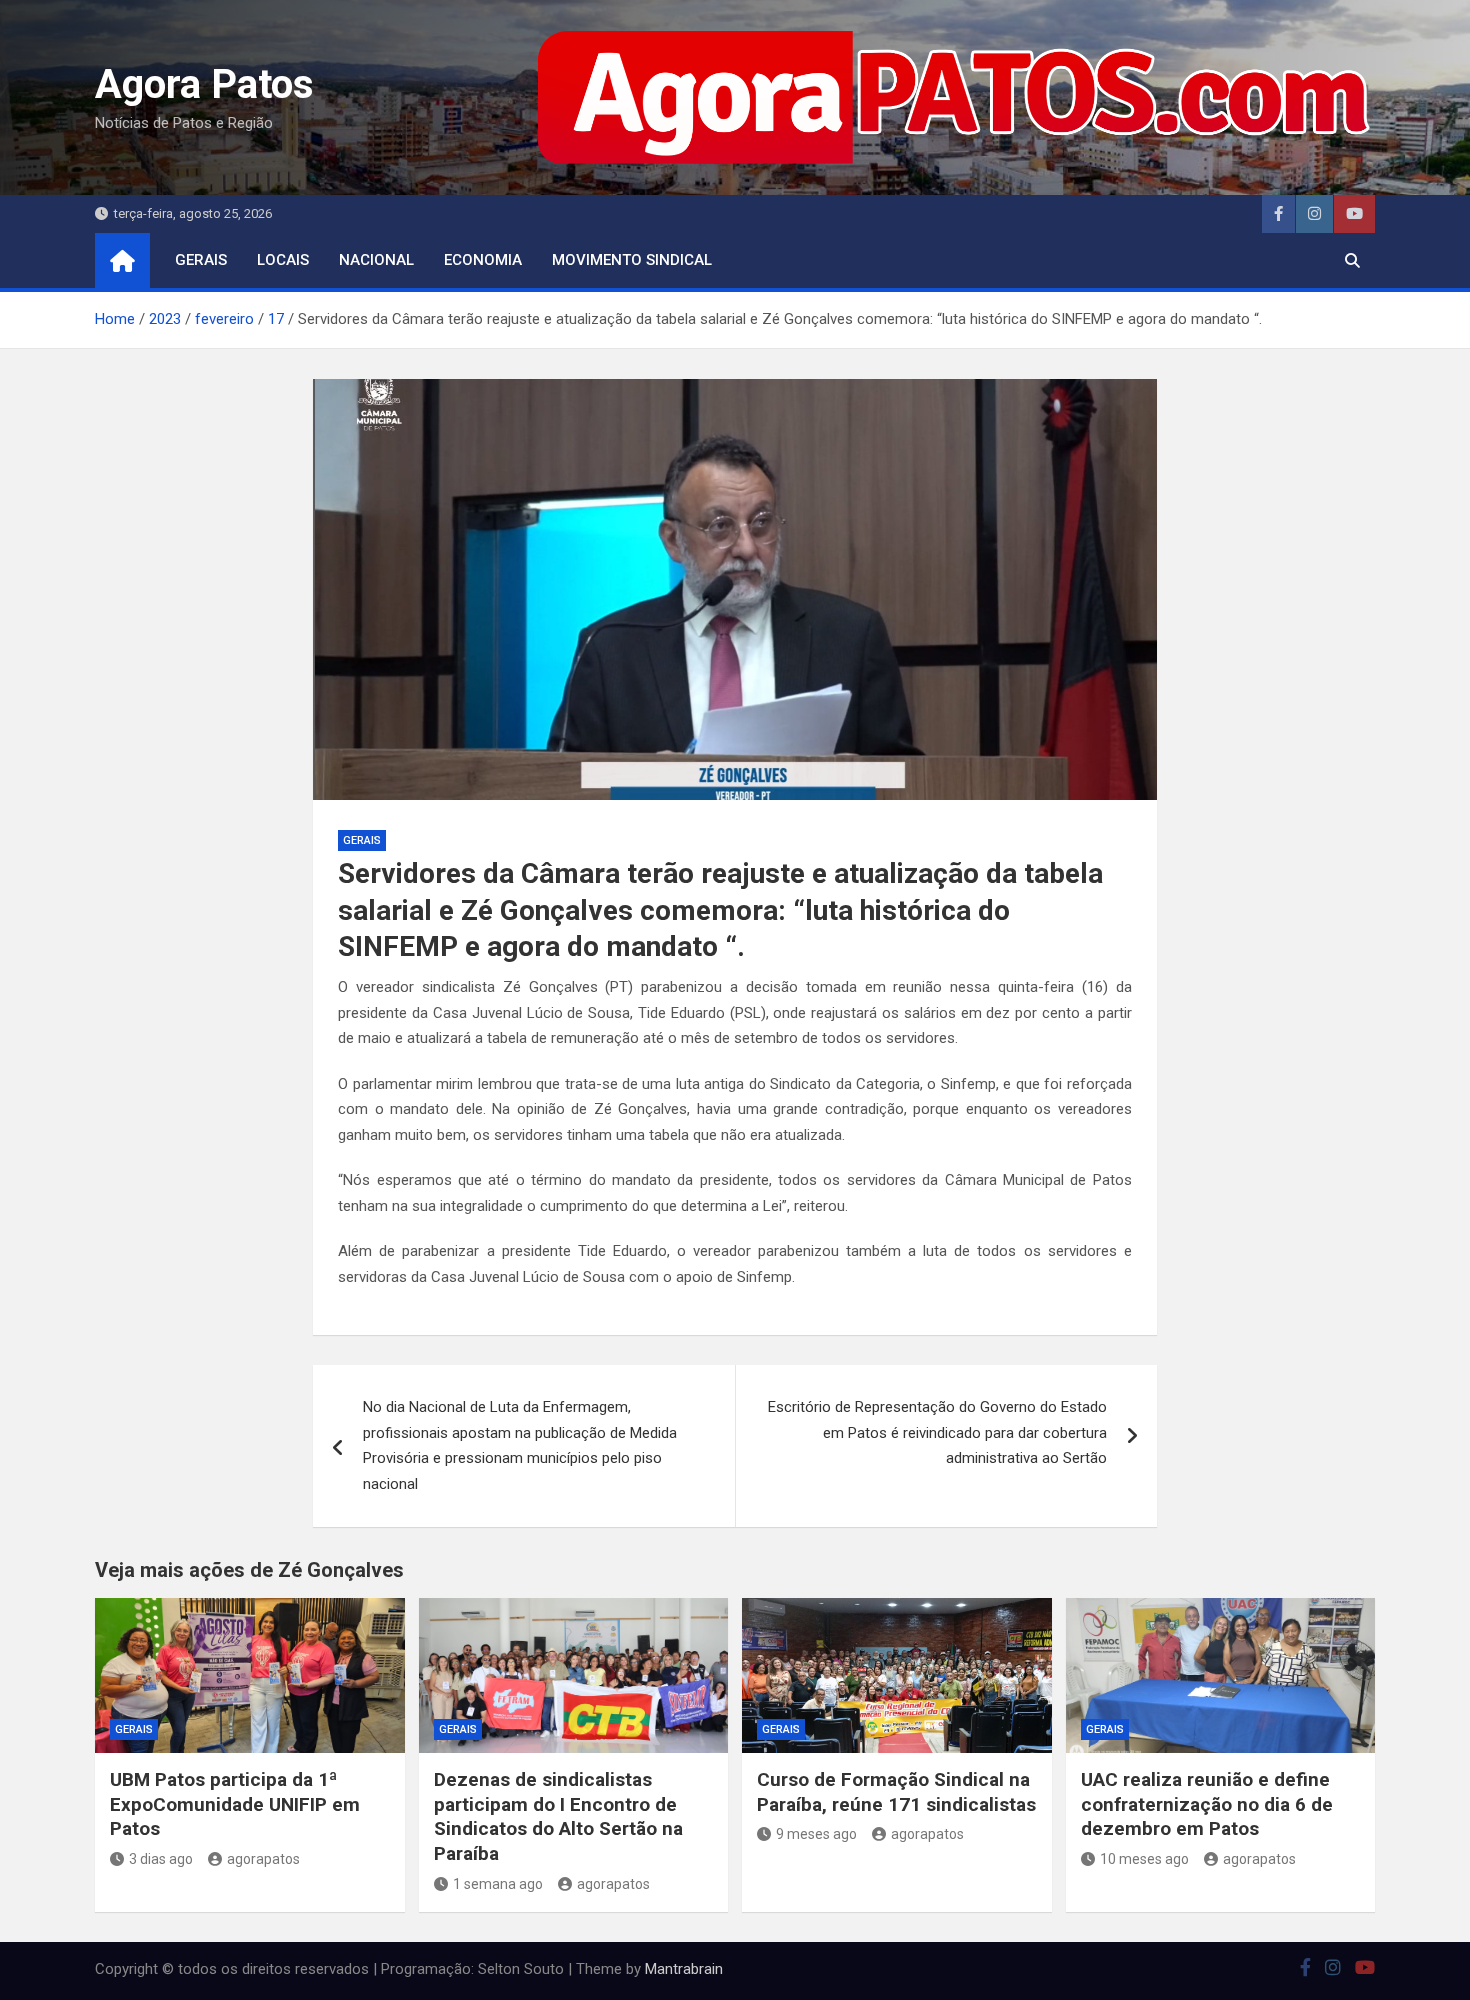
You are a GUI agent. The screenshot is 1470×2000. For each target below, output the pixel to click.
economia (483, 260)
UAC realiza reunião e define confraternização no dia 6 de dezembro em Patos (1207, 1804)
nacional (376, 260)
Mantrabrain (684, 1969)
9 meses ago (816, 1834)
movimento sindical (632, 260)
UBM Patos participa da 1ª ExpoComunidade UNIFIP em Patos (235, 1804)
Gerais (201, 260)
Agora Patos (204, 84)
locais (283, 260)
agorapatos (263, 1859)
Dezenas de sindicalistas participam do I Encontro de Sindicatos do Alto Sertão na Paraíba (558, 1816)
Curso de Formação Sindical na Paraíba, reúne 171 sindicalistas (896, 1792)
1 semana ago (498, 1884)
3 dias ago (161, 1859)
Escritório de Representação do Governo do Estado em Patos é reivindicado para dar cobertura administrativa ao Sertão (937, 1432)
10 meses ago (1144, 1859)
